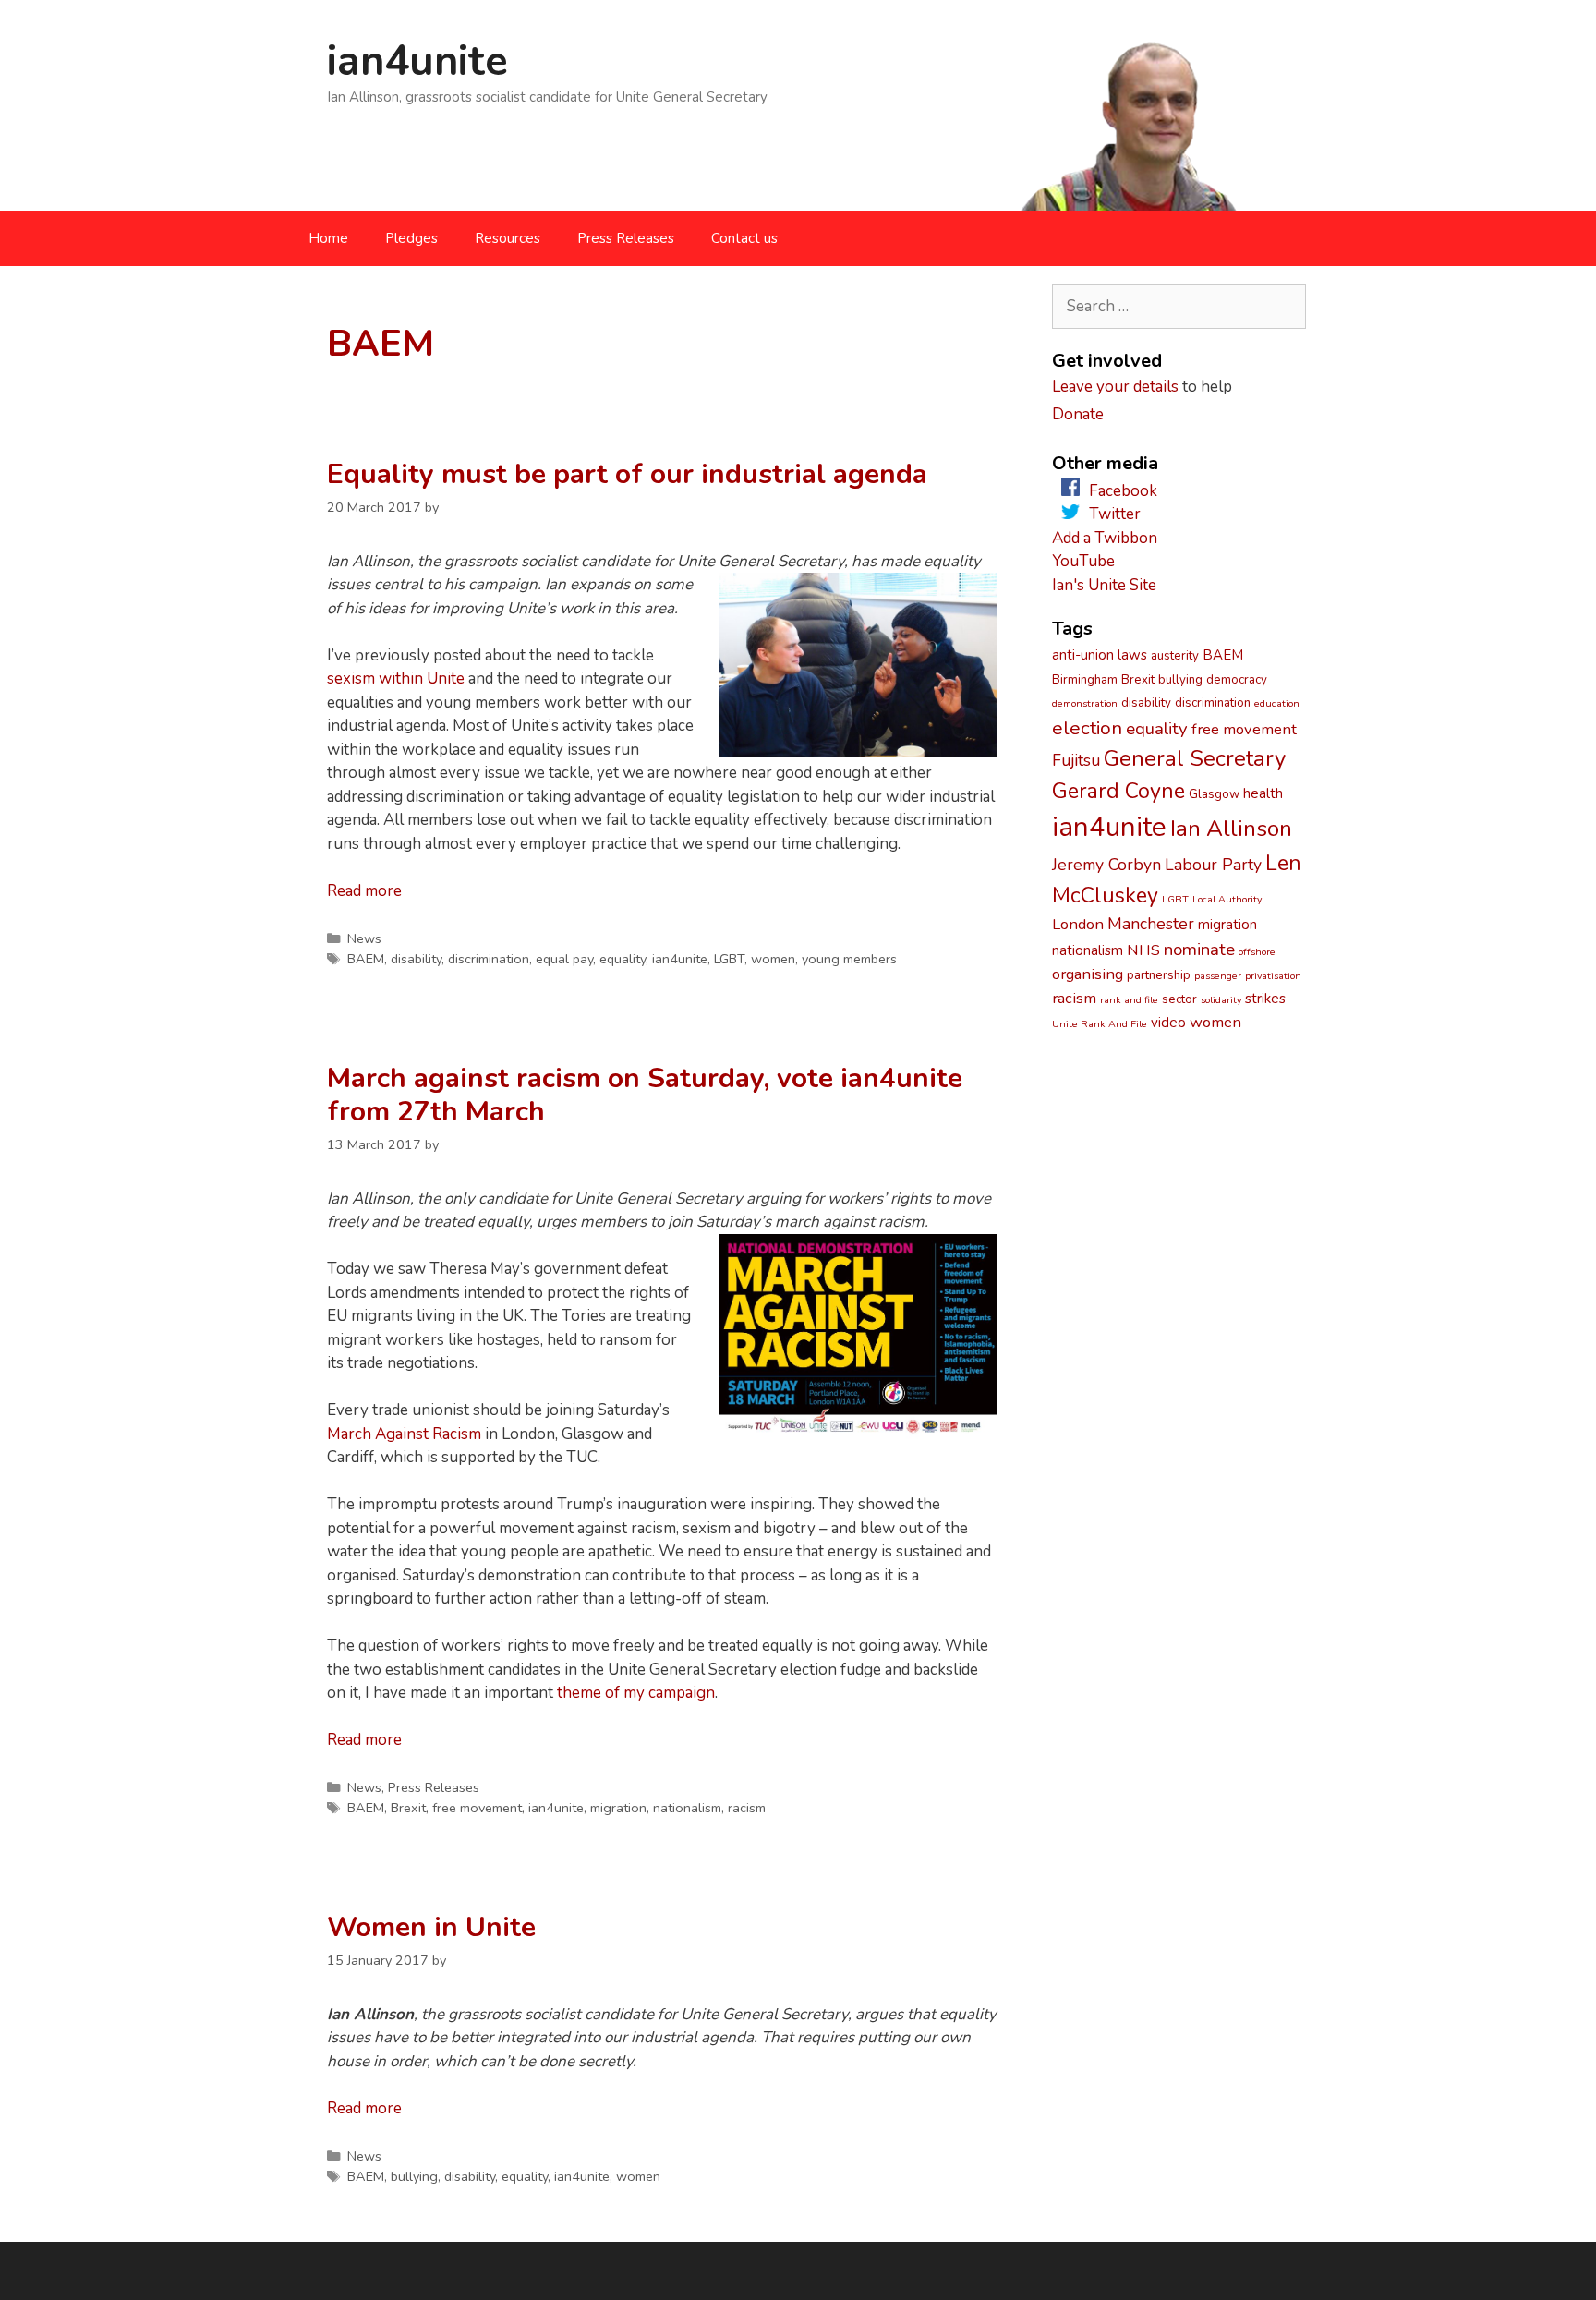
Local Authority (1227, 899)
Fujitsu (1076, 760)
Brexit (408, 1808)
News (364, 938)
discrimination (489, 959)
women (773, 959)
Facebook (1123, 491)
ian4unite (417, 61)
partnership (1159, 975)
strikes (1265, 999)
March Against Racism (404, 1434)
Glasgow (1214, 794)
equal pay (564, 959)
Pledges (411, 238)
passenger (1218, 976)
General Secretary (1195, 758)
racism (747, 1808)
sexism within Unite (396, 678)
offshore (1257, 952)
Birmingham (1085, 680)
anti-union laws (1100, 655)
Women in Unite (431, 1927)
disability (416, 959)
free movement (477, 1808)
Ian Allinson (1231, 829)
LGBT (729, 959)
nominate (1199, 950)
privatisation (1273, 976)
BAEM (366, 959)
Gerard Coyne (1118, 791)
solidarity (1221, 1000)
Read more (364, 891)
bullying (414, 2176)
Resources (508, 238)
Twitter (1115, 514)
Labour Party (1213, 865)
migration (618, 1808)
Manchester (1151, 924)
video (1168, 1023)
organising (1088, 974)
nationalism (687, 1808)
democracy (1237, 680)
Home (328, 238)
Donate (1078, 414)
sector (1179, 999)
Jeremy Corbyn (1106, 865)
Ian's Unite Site (1104, 585)
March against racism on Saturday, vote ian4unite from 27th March (645, 1095)
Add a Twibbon (1105, 538)
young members (849, 959)
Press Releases (626, 238)
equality (623, 959)
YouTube (1083, 561)
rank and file (1129, 1000)
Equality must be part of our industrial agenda (627, 474)
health (1263, 793)
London (1078, 924)
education (1277, 703)
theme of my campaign (636, 1693)
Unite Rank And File (1100, 1024)
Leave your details (1115, 387)
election (1087, 728)
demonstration (1085, 703)
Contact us (744, 238)
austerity (1175, 656)
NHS (1143, 950)
